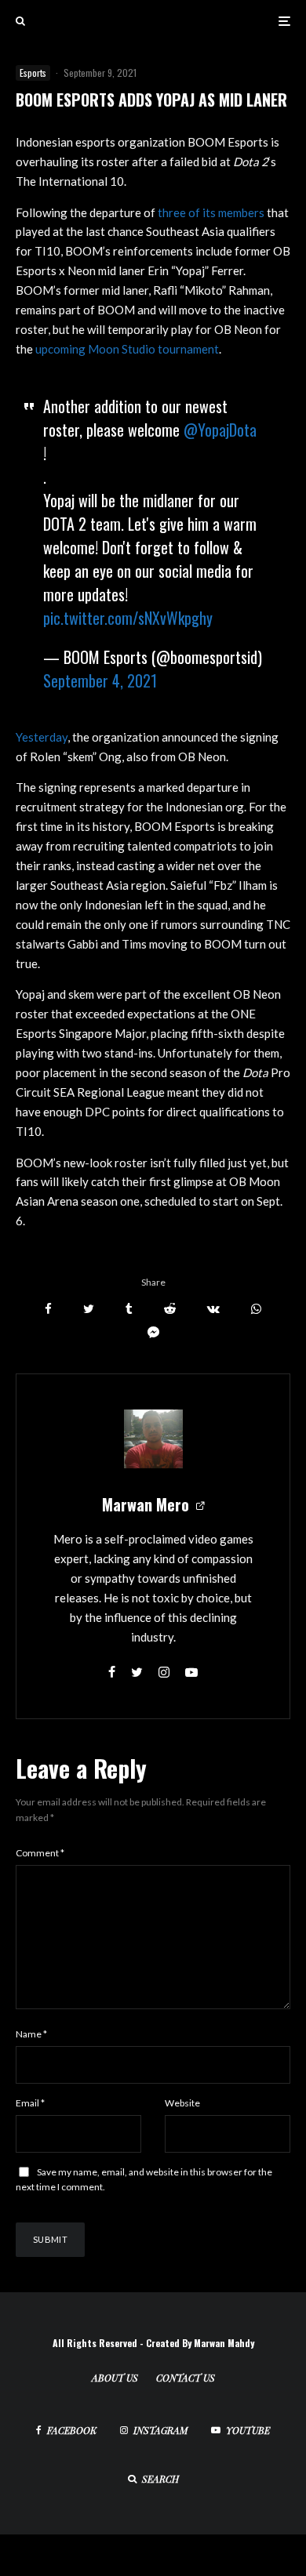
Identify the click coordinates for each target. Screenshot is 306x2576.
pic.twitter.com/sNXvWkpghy (128, 618)
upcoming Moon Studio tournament (127, 349)
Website (182, 2103)
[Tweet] (89, 1309)
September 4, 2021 (100, 680)
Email (30, 2103)
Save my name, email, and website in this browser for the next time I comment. (144, 2180)
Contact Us (186, 2378)
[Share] (48, 1309)
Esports (33, 73)
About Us (115, 2378)
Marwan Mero (146, 1504)
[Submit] (170, 1309)
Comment (40, 1853)
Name (31, 2034)
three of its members (211, 212)
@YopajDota (220, 430)
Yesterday (42, 737)
